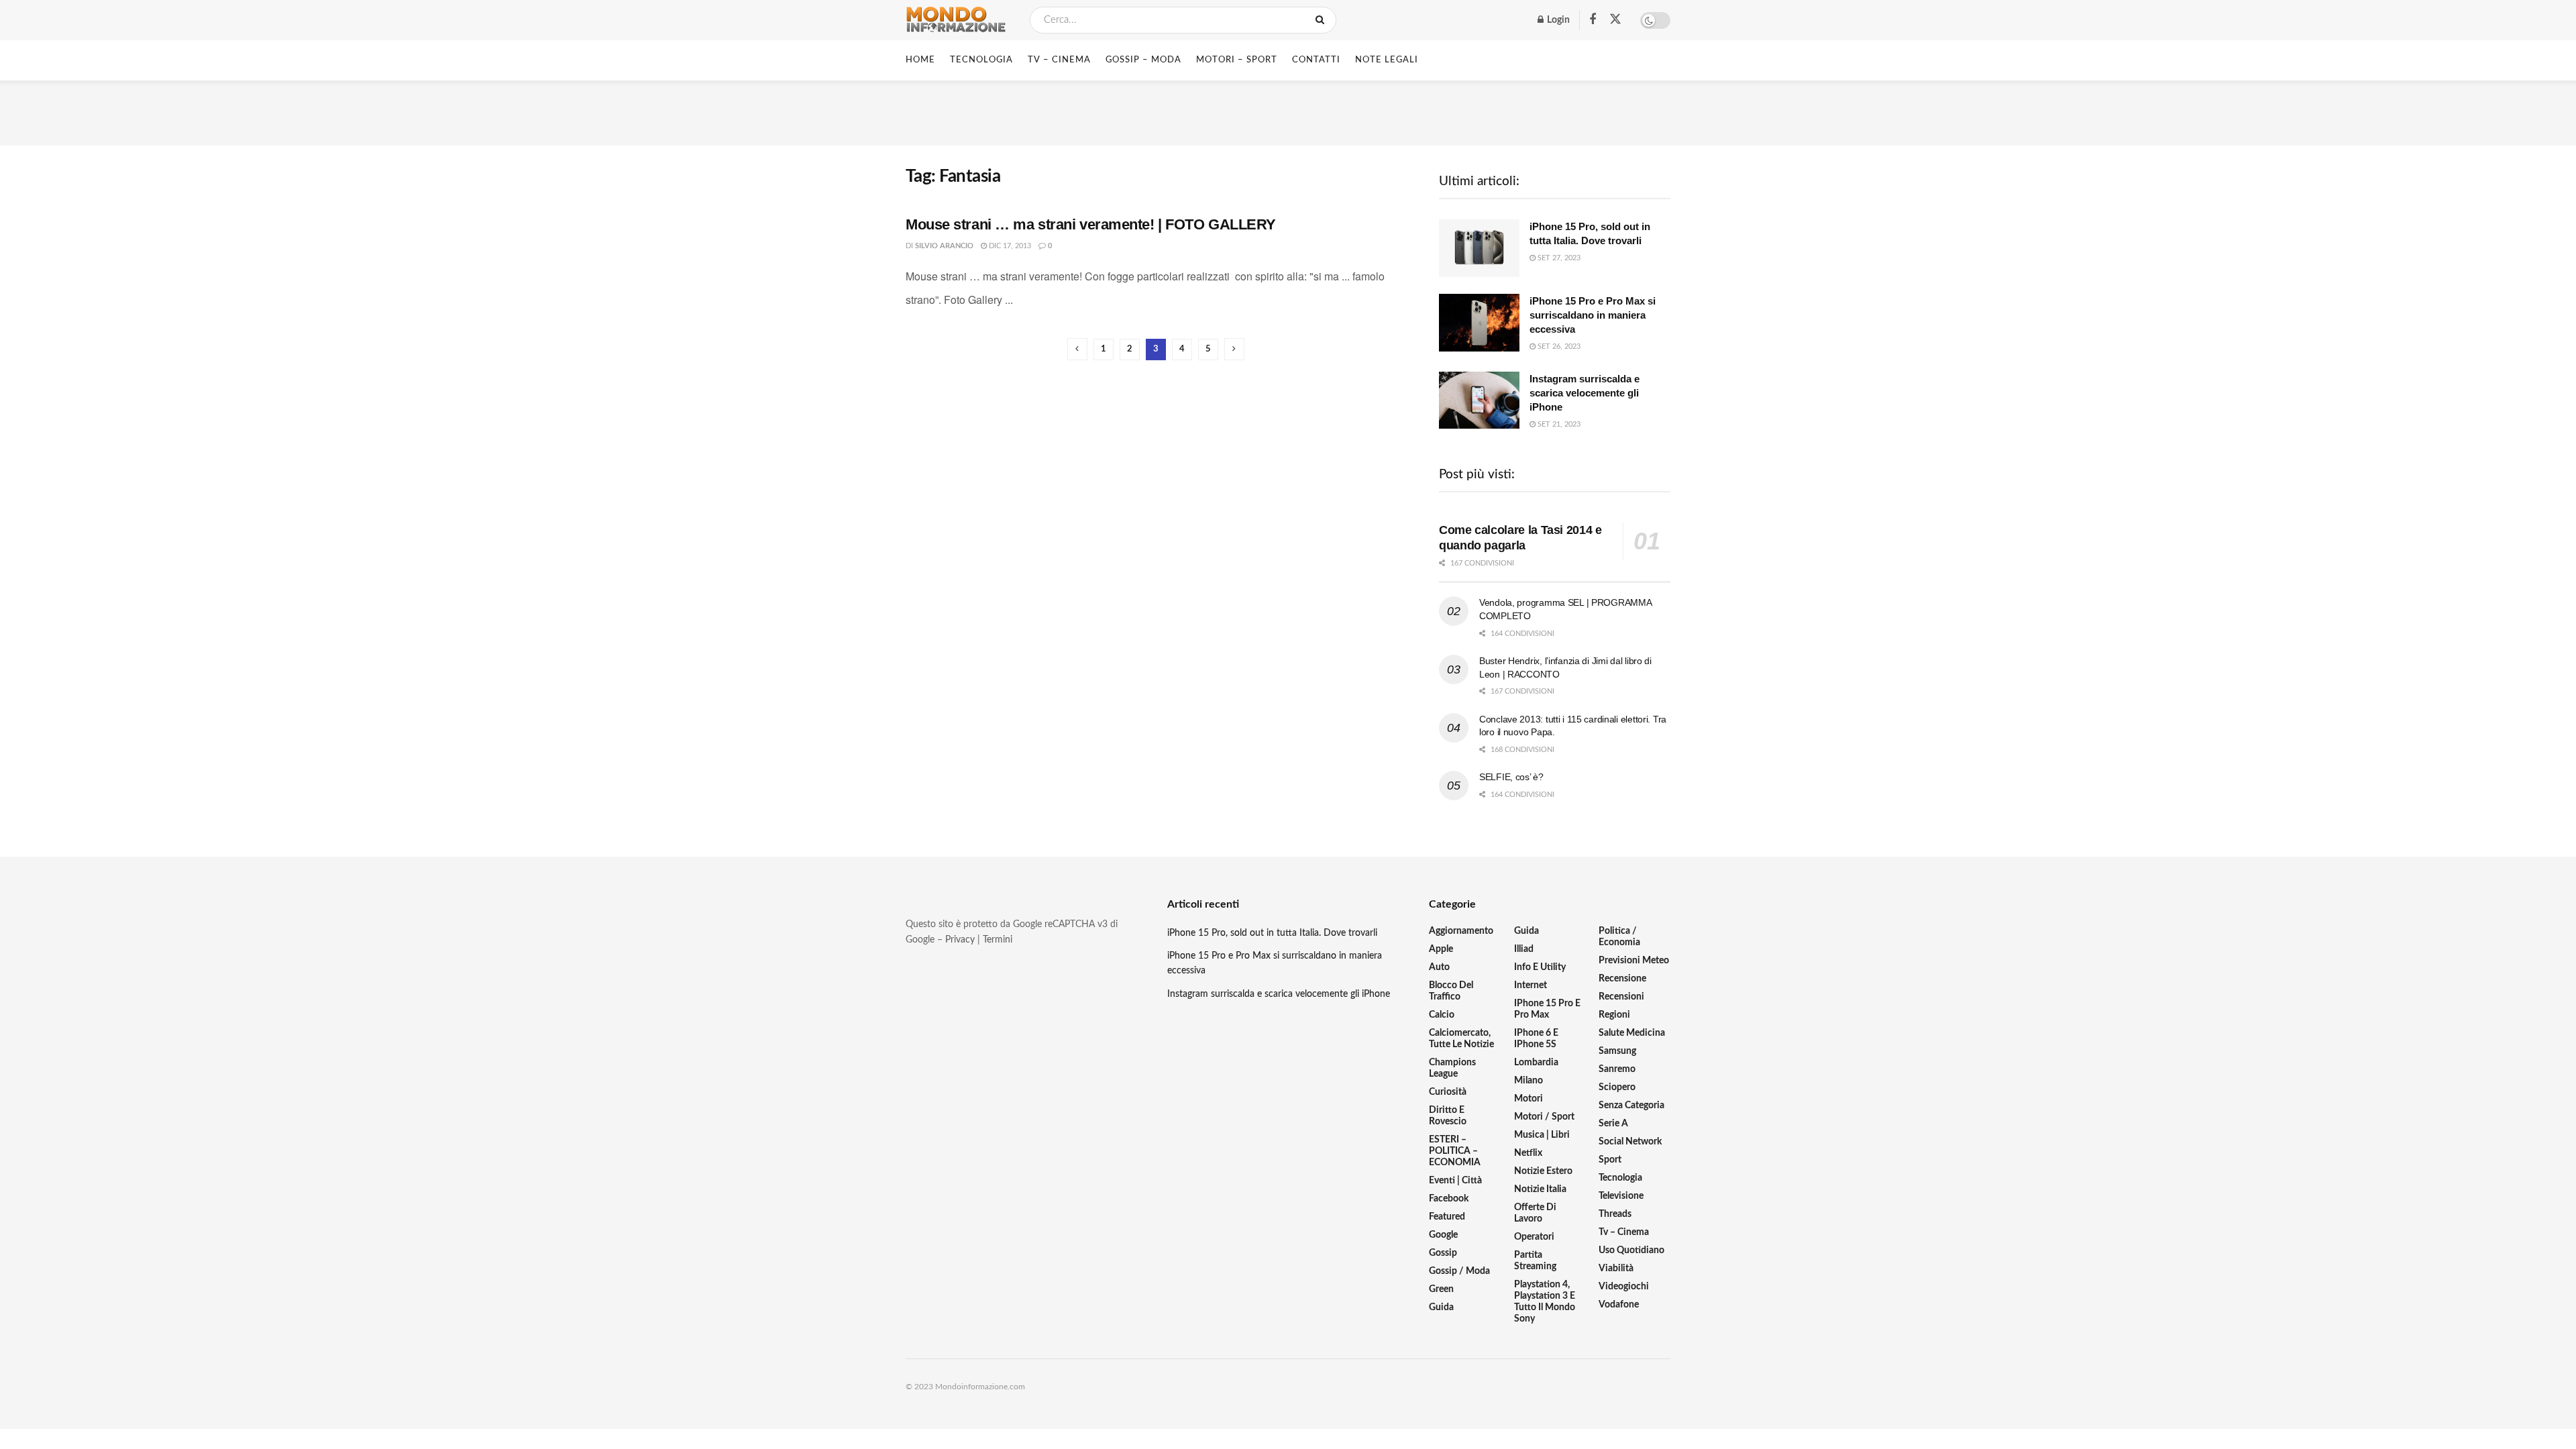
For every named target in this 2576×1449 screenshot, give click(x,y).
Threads (1615, 1214)
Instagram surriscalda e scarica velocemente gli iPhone (1585, 393)
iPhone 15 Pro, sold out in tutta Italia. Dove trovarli (1272, 933)
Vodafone (1619, 1305)
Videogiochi (1624, 1287)
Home (920, 60)
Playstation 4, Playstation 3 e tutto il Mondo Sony (1545, 1302)
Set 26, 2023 (1558, 346)
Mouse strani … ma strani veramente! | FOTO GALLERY (1091, 224)
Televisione (1621, 1196)
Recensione (1622, 979)
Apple (1441, 949)
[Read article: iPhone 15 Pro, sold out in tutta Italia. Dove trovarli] (1479, 248)
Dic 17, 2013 (1009, 246)
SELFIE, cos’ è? (1511, 777)
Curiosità (1448, 1092)
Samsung (1617, 1051)
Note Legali (1387, 60)
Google (1443, 1235)
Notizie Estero (1543, 1171)
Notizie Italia (1540, 1189)
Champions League (1452, 1068)
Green (1441, 1289)
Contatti (1316, 60)
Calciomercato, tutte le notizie (1461, 1039)
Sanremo (1617, 1069)
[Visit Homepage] (956, 20)
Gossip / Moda (1459, 1271)
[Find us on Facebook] (1593, 20)
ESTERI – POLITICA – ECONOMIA (1455, 1151)
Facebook (1449, 1199)
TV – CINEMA (1059, 60)
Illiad (1524, 949)
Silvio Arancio (944, 246)
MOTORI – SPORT (1237, 60)
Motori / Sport (1544, 1117)
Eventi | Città (1455, 1181)
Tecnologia (1620, 1178)
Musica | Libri (1542, 1135)
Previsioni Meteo (1634, 961)
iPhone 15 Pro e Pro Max (1547, 1009)
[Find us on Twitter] (1615, 20)
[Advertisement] (1288, 111)
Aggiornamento (1461, 931)
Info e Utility (1540, 967)
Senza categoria (1631, 1106)
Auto (1439, 967)
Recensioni (1621, 997)
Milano (1528, 1081)
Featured (1447, 1217)
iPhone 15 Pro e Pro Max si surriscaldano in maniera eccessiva (1593, 315)
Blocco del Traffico (1451, 991)
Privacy (960, 940)
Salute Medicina (1632, 1033)
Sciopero (1617, 1087)
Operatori (1534, 1237)
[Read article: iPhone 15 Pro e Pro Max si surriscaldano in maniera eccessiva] (1479, 323)
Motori (1528, 1099)
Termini (998, 940)
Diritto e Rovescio (1448, 1116)
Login (1557, 20)
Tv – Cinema (1624, 1232)
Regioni (1614, 1015)
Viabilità (1616, 1269)
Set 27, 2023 (1558, 258)
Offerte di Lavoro (1535, 1213)
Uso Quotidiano (1631, 1250)
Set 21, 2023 (1558, 424)
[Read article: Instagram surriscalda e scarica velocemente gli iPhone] (1479, 400)
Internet (1531, 985)
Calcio (1442, 1015)
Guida (1441, 1307)
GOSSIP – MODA (1143, 60)
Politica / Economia (1619, 937)
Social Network (1630, 1142)
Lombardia (1536, 1063)
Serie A (1613, 1124)
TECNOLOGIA (981, 60)
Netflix (1528, 1153)
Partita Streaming (1535, 1261)
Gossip (1443, 1253)
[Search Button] (1323, 20)
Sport (1610, 1160)
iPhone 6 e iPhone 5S (1536, 1039)
